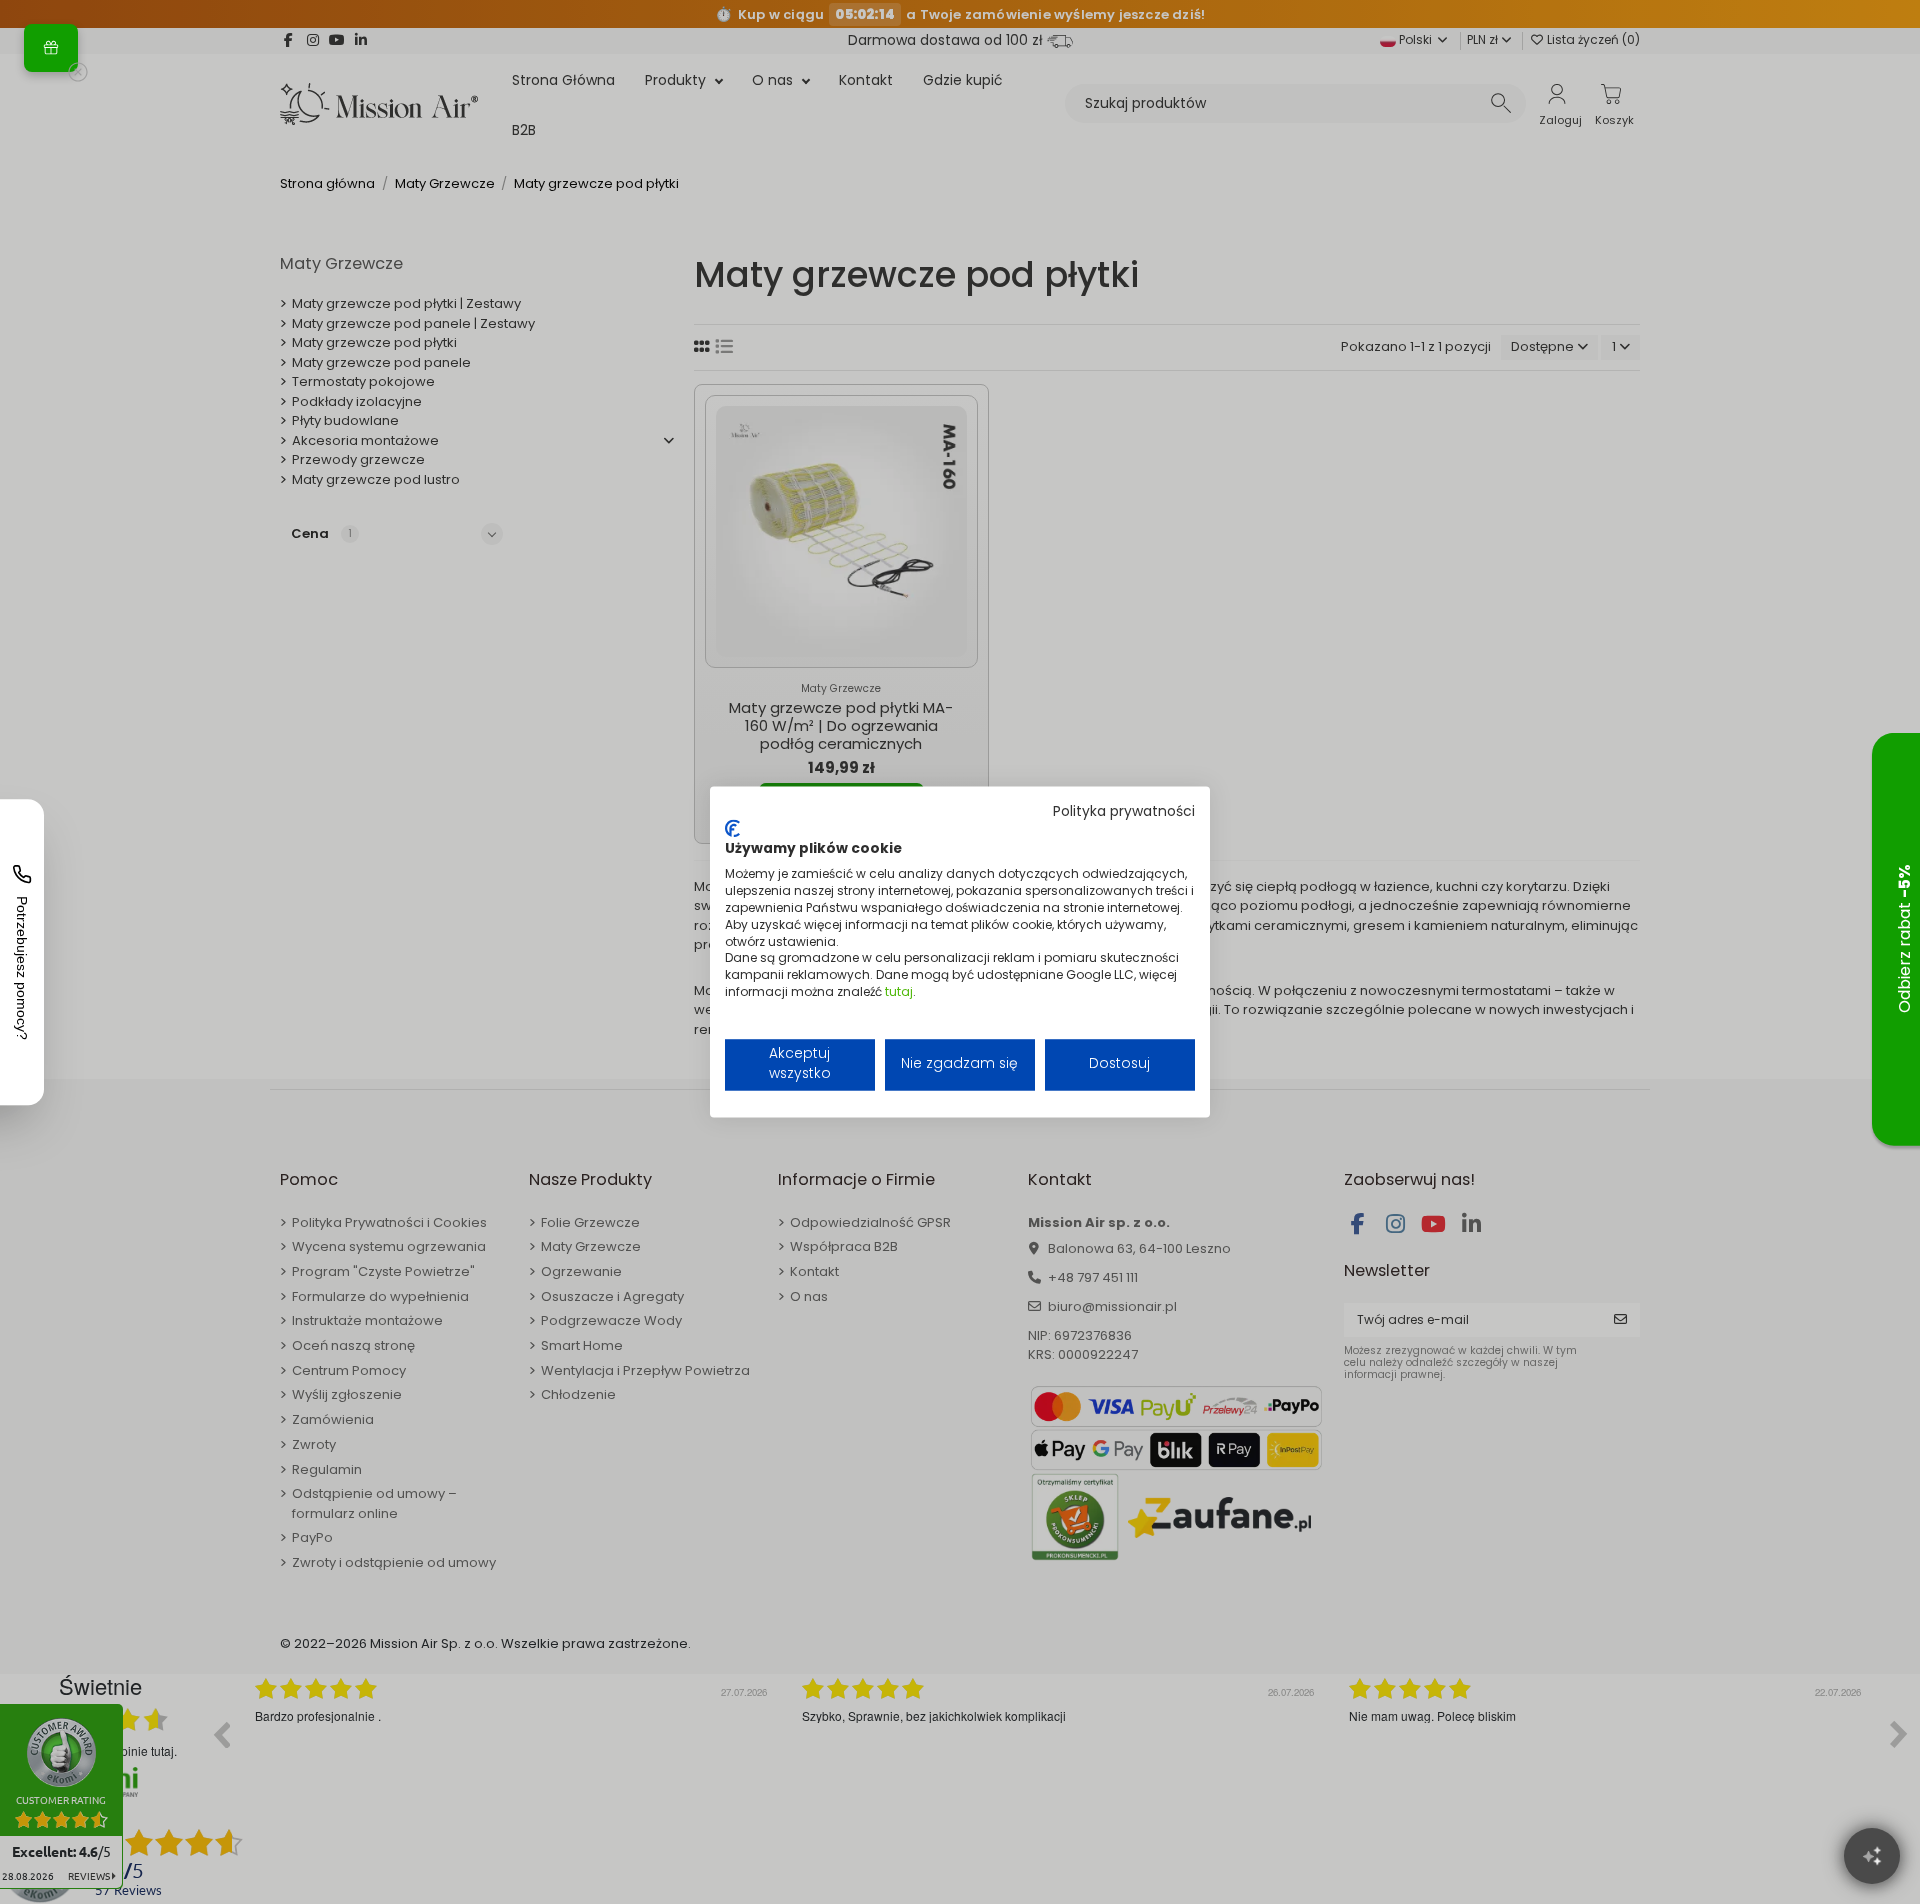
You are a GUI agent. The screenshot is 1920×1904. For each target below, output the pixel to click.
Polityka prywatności (1124, 811)
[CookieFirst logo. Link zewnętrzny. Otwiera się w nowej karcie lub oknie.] (732, 828)
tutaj (899, 991)
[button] (51, 48)
